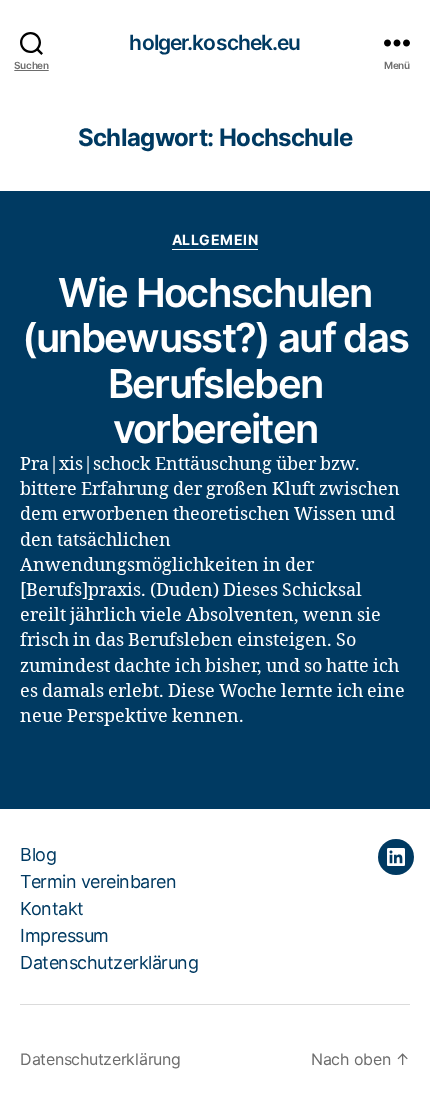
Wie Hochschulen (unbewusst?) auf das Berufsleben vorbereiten (215, 361)
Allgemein (215, 239)
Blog (38, 854)
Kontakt (52, 908)
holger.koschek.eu (214, 42)
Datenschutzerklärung (109, 962)
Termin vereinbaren (98, 881)
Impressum (64, 935)
